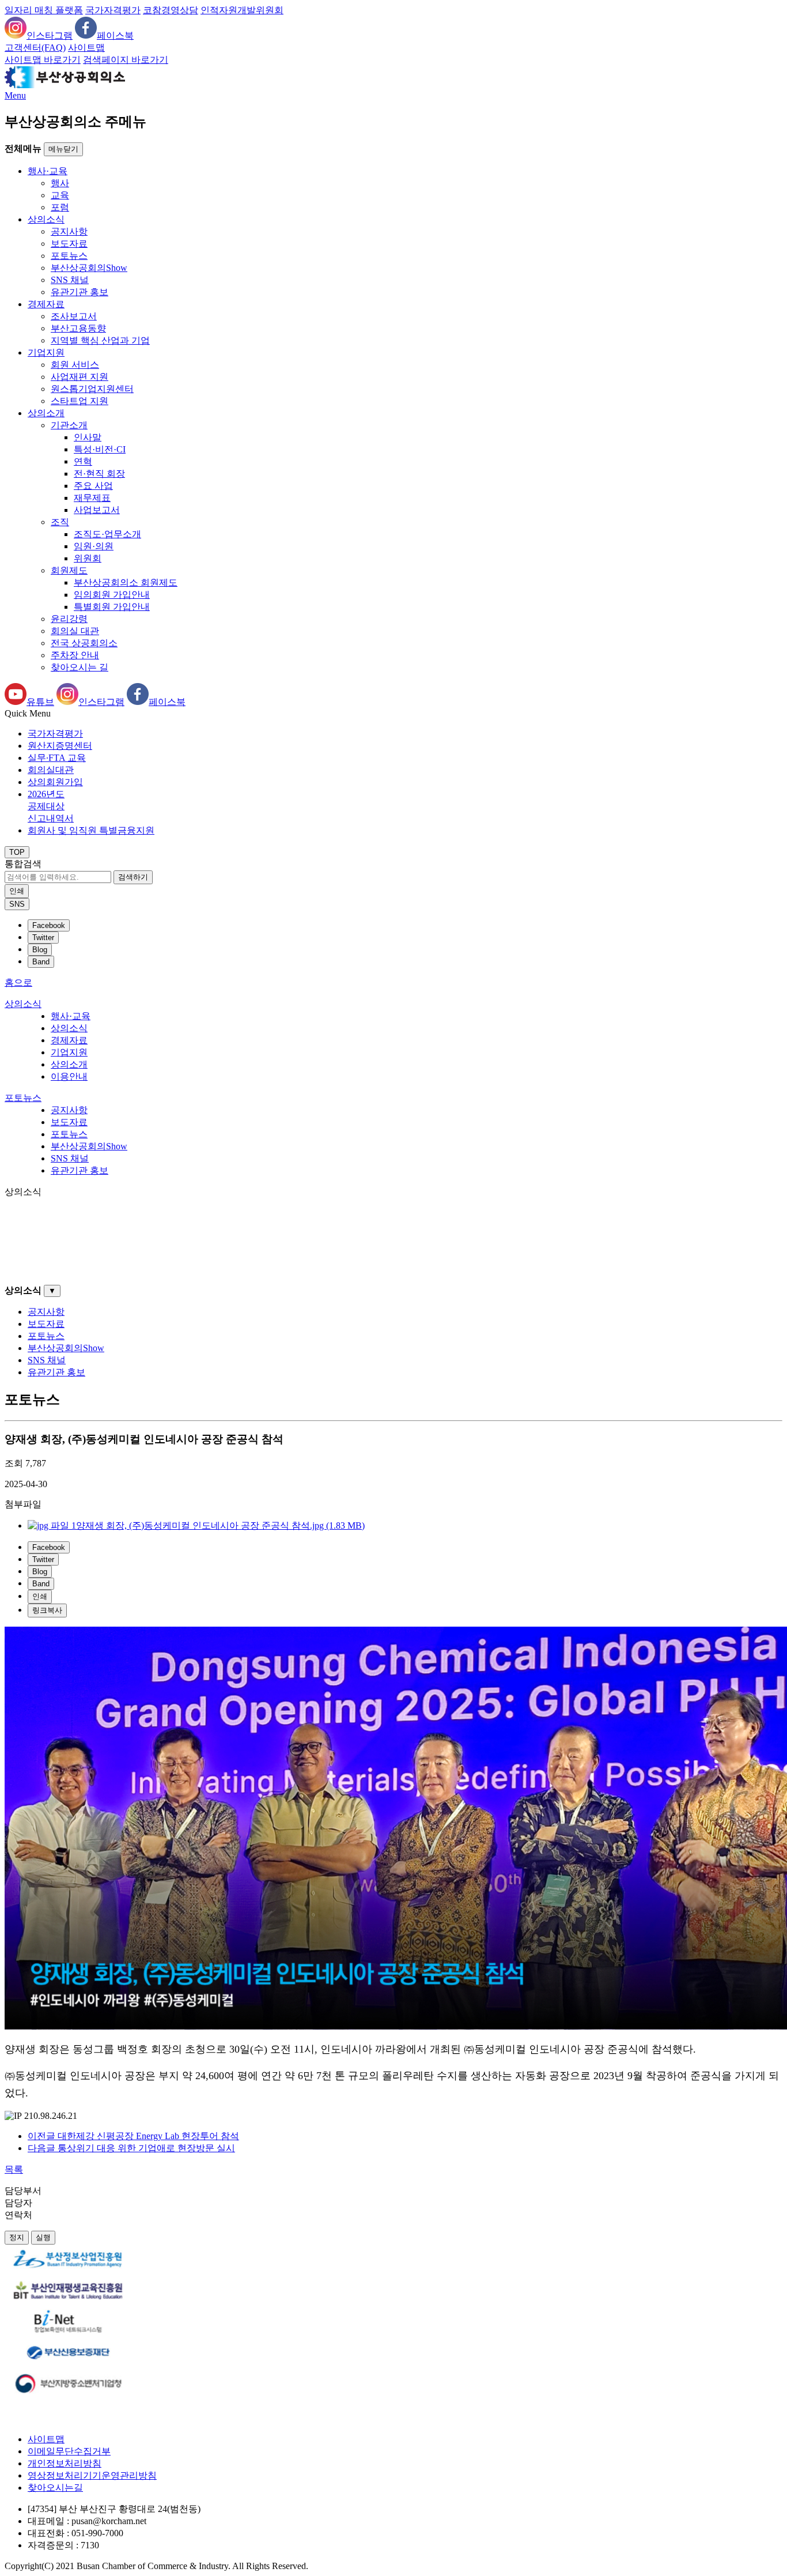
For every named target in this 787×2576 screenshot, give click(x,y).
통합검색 (23, 864)
